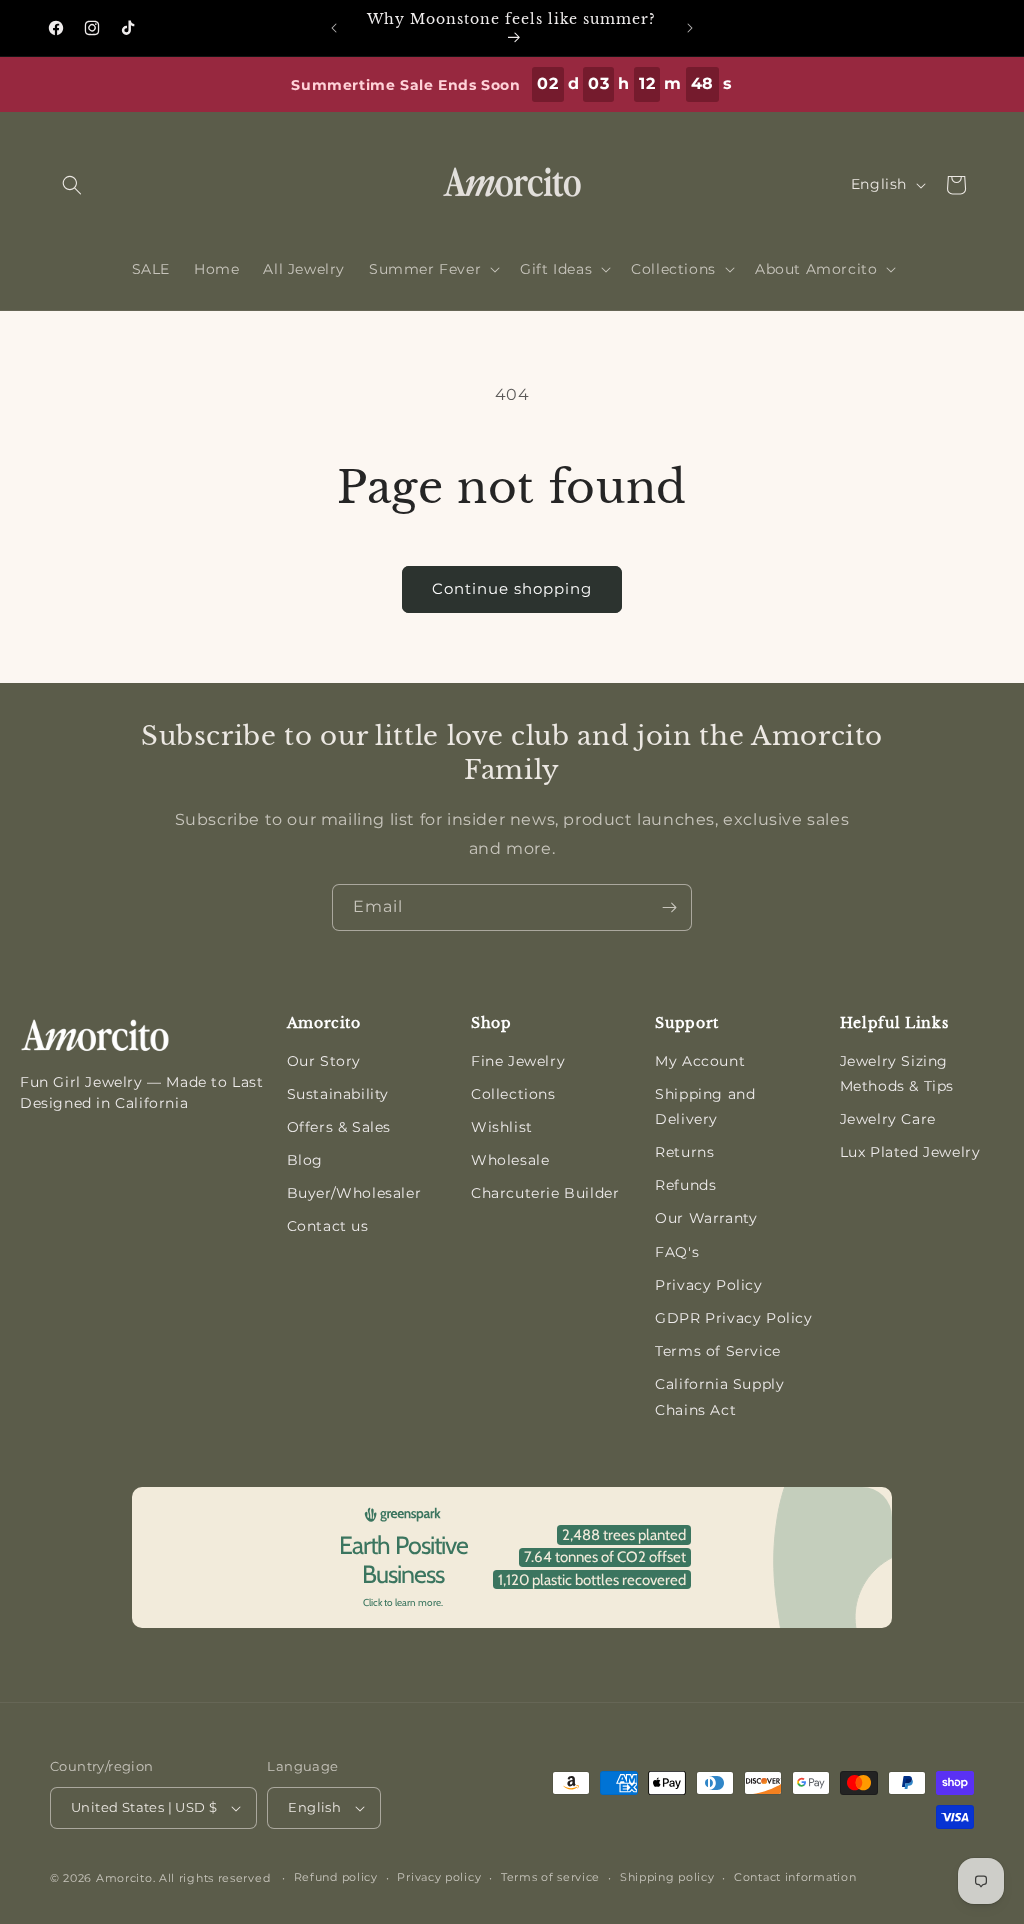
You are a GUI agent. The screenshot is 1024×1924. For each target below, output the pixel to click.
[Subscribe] (669, 907)
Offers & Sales (339, 1127)
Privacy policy (439, 1877)
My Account (700, 1061)
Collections (513, 1094)
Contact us (328, 1226)
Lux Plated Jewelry (910, 1152)
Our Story (324, 1061)
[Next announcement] (690, 28)
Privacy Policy (708, 1285)
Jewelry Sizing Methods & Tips (897, 1073)
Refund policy (336, 1877)
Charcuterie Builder (545, 1193)
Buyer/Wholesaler (354, 1193)
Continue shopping (512, 588)
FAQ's (677, 1252)
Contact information (795, 1877)
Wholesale (510, 1160)
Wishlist (502, 1127)
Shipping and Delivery (705, 1106)
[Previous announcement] (334, 28)
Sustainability (338, 1094)
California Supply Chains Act (719, 1396)
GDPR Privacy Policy (733, 1318)
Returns (684, 1152)
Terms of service (550, 1877)
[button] (72, 185)
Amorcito (124, 1878)
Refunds (685, 1185)
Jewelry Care (888, 1119)
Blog (305, 1160)
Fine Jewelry (518, 1061)
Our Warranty (706, 1218)
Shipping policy (667, 1877)
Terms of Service (718, 1351)
